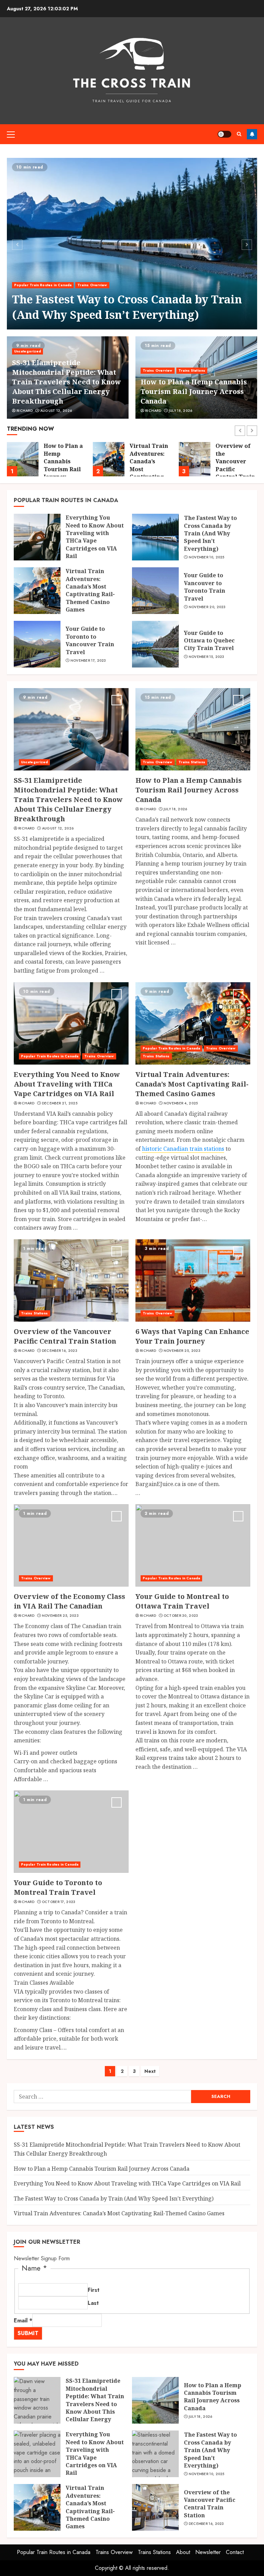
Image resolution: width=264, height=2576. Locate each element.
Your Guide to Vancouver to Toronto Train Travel (205, 587)
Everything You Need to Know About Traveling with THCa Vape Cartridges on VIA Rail (95, 537)
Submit (28, 2333)
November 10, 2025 (207, 557)
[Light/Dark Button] (224, 134)
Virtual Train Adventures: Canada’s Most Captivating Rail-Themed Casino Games (90, 590)
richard (25, 411)
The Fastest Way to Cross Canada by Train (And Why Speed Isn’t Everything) (127, 307)
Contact (235, 2552)
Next (150, 2071)
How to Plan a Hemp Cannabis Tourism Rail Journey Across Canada (194, 391)
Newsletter (208, 2552)
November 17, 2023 (88, 661)
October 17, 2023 (59, 1902)
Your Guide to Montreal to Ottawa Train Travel (182, 1601)
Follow (252, 134)
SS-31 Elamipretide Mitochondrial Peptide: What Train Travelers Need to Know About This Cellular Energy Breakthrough (67, 382)
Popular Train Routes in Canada (43, 285)
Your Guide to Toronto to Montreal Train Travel (58, 1887)
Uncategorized (27, 351)
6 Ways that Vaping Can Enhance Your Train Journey (192, 1336)
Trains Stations (192, 370)
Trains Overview (92, 285)
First (93, 2290)
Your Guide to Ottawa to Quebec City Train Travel (209, 641)
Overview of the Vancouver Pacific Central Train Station (149, 465)
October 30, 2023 (181, 1616)
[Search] (239, 134)
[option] (132, 244)
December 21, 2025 (60, 1103)
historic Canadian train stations (183, 1149)
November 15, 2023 (207, 657)
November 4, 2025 (181, 1103)
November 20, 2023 (207, 607)
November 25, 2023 (182, 1351)
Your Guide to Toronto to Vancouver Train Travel (90, 640)
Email (23, 2320)
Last (93, 2303)
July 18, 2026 (181, 411)
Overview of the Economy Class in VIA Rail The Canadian (69, 1601)
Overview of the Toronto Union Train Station (233, 457)
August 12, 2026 (56, 411)
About (183, 2552)
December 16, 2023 (60, 1351)
